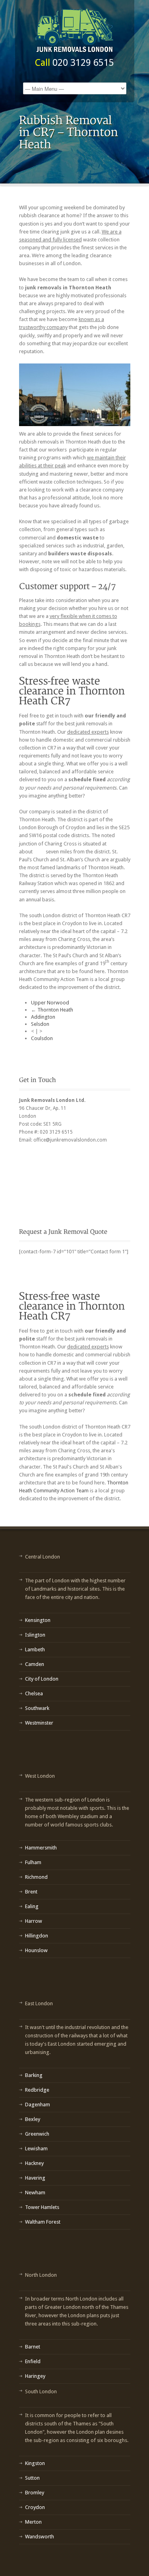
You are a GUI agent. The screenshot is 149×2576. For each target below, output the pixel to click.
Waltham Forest (43, 2222)
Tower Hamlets (42, 2207)
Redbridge (37, 2090)
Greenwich (37, 2134)
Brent (31, 1892)
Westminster (39, 1723)
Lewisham (36, 2149)
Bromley (35, 2493)
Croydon (35, 2507)
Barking (34, 2075)
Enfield (33, 2361)
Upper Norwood (50, 1003)
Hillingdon (37, 1936)
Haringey (35, 2376)
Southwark (37, 1708)
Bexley (33, 2119)
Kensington (38, 1620)
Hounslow (36, 1950)
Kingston (35, 2463)
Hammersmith (41, 1848)
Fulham (33, 1862)
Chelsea (34, 1693)
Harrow (34, 1921)
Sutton (32, 2478)
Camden (35, 1664)
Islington (35, 1635)
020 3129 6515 (83, 63)
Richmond (36, 1877)
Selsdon (40, 1024)
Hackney (34, 2163)
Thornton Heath (55, 1010)
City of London (42, 1679)
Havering (35, 2178)
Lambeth (35, 1649)
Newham (35, 2193)
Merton (33, 2522)
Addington (43, 1017)
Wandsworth (40, 2537)
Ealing (32, 1906)
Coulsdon (42, 1038)
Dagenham (38, 2105)
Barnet (33, 2347)
